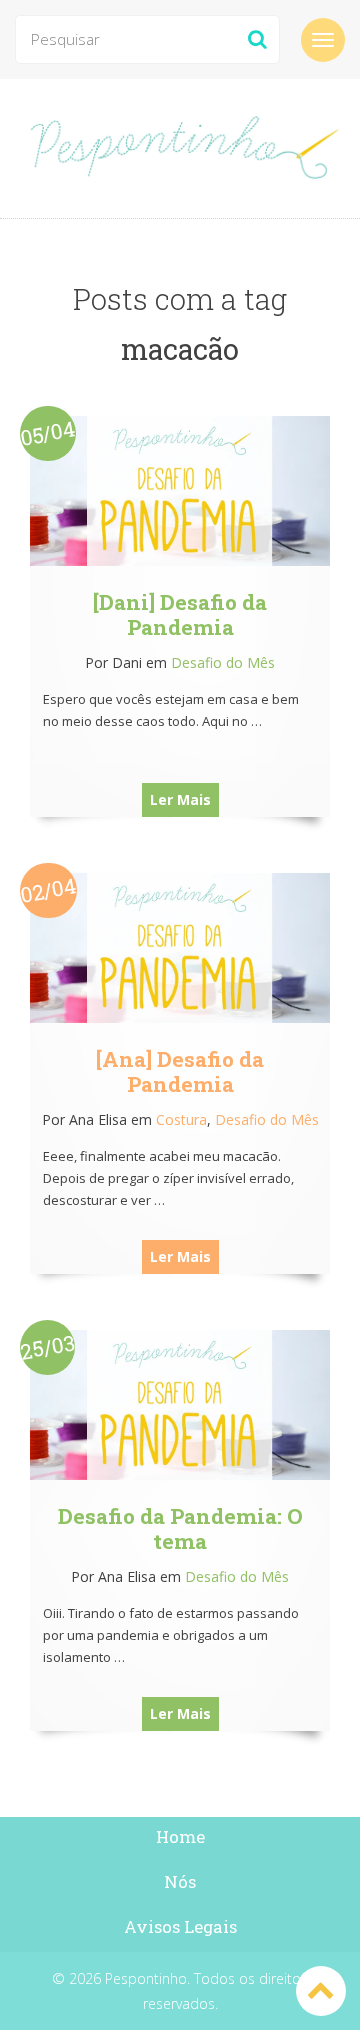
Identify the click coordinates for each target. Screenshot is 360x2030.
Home (180, 1836)
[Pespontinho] (180, 148)
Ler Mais (180, 799)
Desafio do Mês (223, 662)
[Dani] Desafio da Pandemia (180, 614)
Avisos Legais (180, 1926)
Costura (181, 1119)
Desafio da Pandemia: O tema (180, 1528)
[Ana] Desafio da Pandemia (180, 1071)
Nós (180, 1881)
